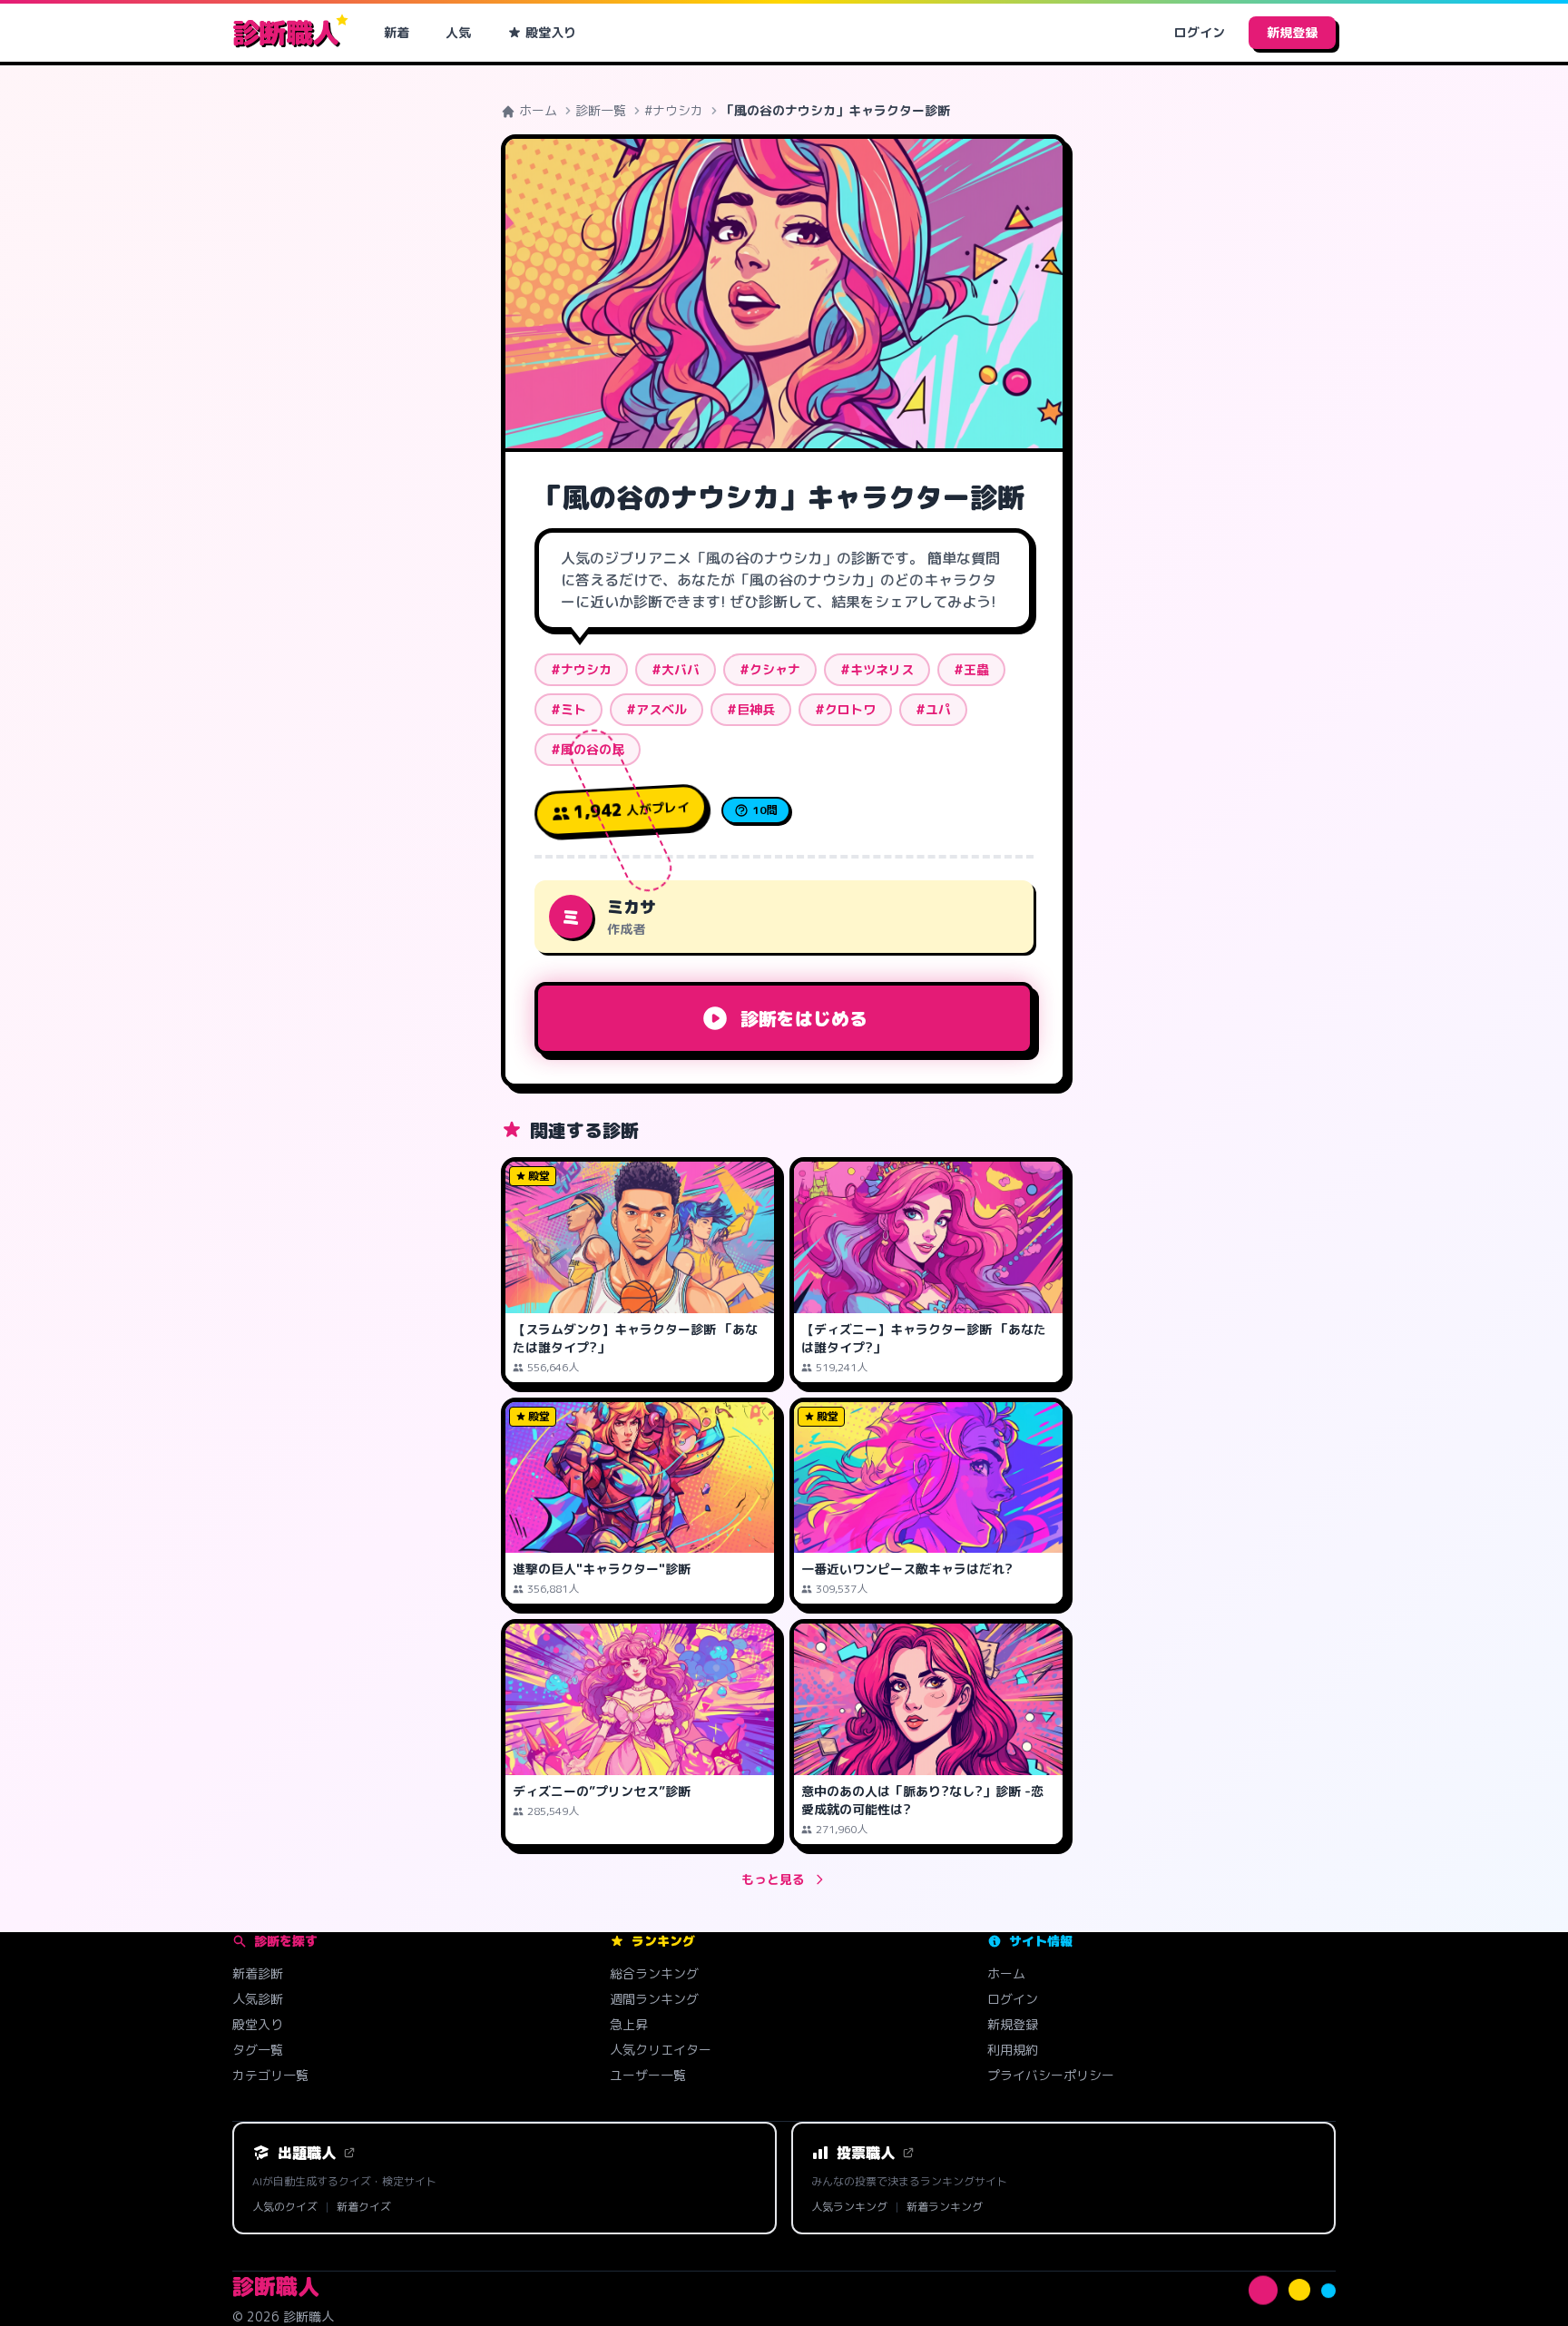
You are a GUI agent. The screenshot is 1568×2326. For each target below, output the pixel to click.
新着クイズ (364, 2207)
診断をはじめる (804, 1018)
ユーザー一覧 (648, 2075)
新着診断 (258, 1973)
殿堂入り (551, 32)
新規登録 (1292, 32)
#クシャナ (770, 669)
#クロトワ (845, 709)
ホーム (536, 110)
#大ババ (676, 669)
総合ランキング (654, 1973)
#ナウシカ (674, 110)
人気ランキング (849, 2207)
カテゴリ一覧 (270, 2075)
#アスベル (657, 709)
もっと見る (773, 1879)
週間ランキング (654, 1999)
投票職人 (866, 2153)
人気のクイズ (285, 2207)
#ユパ (933, 709)
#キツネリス (877, 669)
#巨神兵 (751, 709)
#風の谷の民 (588, 749)
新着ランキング (945, 2207)
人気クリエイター (661, 2050)
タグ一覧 (258, 2050)
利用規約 (1013, 2050)
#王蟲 (971, 669)
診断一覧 (601, 110)
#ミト (568, 709)
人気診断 (258, 1999)
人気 (458, 32)
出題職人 (307, 2153)
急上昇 (629, 2024)
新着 (397, 32)
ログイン (1200, 32)
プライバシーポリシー (1051, 2075)
